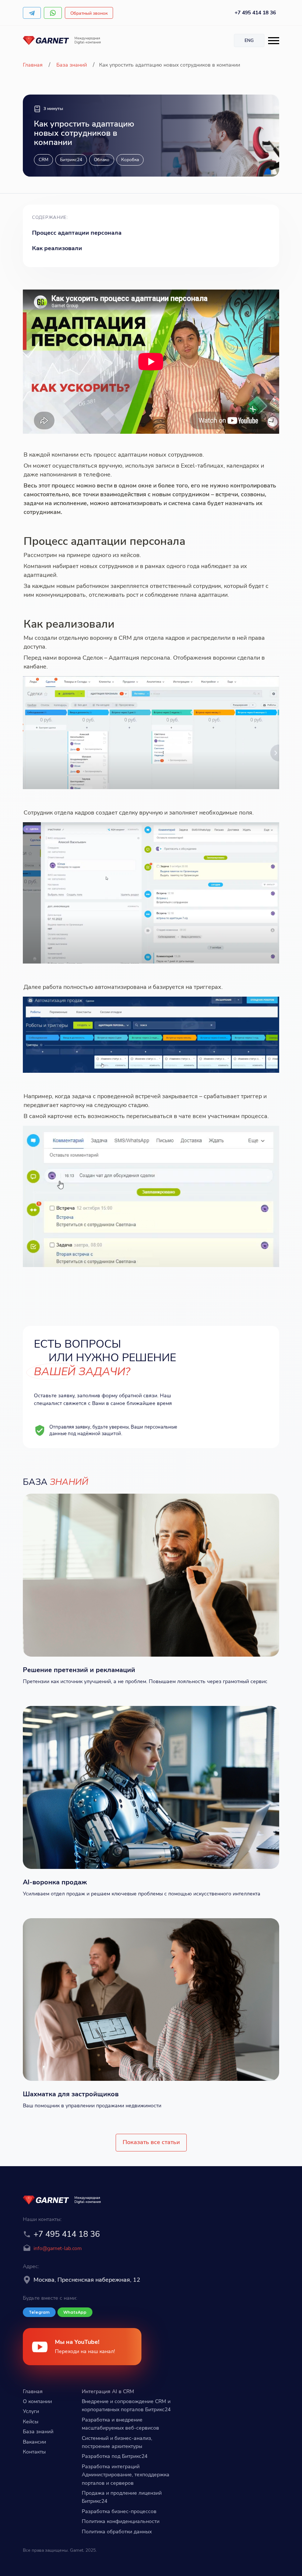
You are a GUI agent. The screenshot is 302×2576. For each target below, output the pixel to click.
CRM (43, 160)
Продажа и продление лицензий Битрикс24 (122, 2497)
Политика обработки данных (117, 2532)
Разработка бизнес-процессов (119, 2511)
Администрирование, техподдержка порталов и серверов (126, 2479)
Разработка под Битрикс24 (115, 2456)
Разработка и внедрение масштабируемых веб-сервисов (120, 2424)
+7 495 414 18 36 (255, 13)
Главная (34, 65)
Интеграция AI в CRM (108, 2392)
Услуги (31, 2411)
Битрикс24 (71, 160)
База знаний (72, 65)
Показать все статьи (151, 2142)
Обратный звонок (89, 13)
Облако (102, 160)
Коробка (130, 160)
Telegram (39, 2312)
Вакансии (34, 2442)
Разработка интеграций (111, 2467)
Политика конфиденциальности (121, 2521)
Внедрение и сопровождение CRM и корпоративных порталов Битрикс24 (126, 2405)
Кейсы (31, 2422)
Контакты (34, 2452)
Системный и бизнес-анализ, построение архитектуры (117, 2442)
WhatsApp (75, 2312)
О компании (37, 2401)
